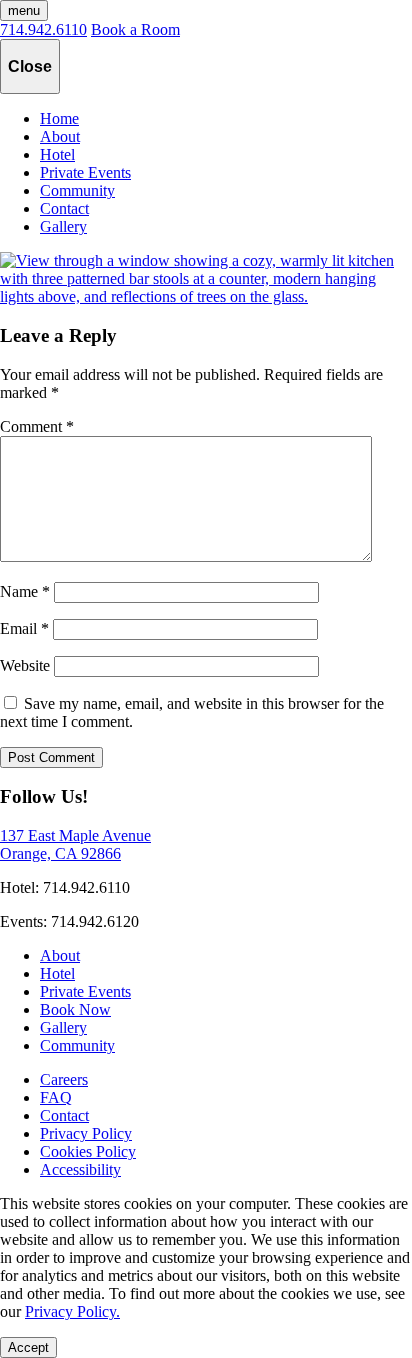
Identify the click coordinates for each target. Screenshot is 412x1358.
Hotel (57, 154)
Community (77, 190)
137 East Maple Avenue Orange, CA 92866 (75, 844)
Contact (64, 208)
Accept (28, 1347)
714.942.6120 (95, 921)
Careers (64, 1079)
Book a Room (135, 29)
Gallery (63, 226)
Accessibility (80, 1169)
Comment (37, 426)
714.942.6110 (43, 29)
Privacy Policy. (72, 1311)
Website (25, 665)
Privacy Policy (86, 1133)
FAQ (56, 1097)
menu (24, 10)
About (60, 136)
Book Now (75, 1009)
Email (24, 628)
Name (25, 591)
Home (59, 118)
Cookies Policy (88, 1151)
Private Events (85, 172)
